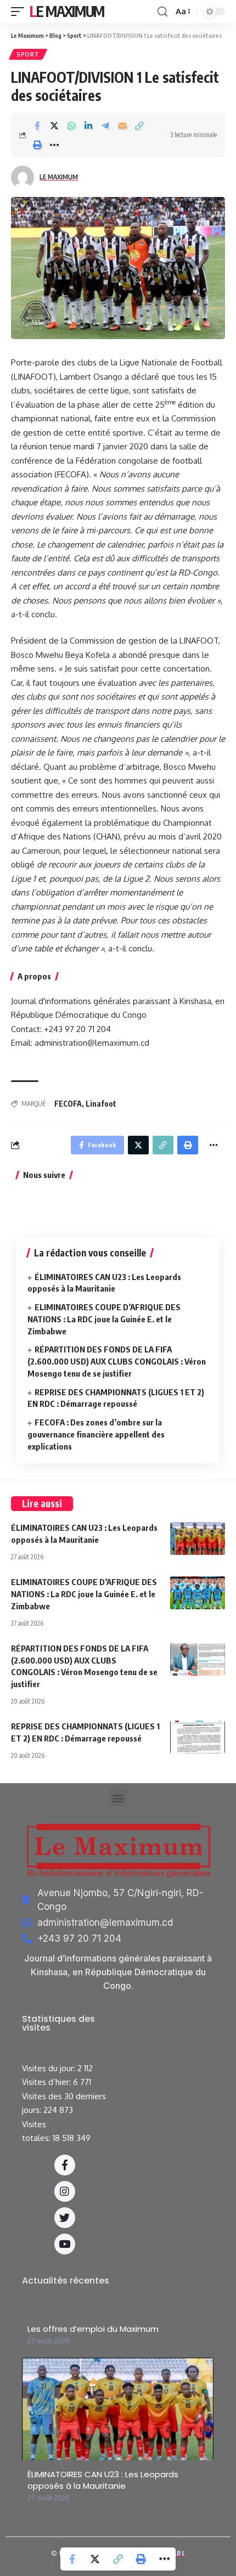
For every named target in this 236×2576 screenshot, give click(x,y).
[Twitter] (65, 2218)
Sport (28, 54)
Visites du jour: (50, 2068)
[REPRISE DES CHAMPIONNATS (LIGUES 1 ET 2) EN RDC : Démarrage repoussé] (198, 1737)
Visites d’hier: (47, 2082)
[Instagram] (65, 2191)
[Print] (37, 145)
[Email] (122, 126)
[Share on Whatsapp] (71, 126)
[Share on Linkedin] (88, 126)
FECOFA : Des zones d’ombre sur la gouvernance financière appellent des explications (96, 1434)
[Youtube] (65, 2244)
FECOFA (68, 1104)
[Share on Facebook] (37, 126)
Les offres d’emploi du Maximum (93, 2329)
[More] (54, 145)
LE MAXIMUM (59, 177)
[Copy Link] (139, 126)
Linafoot (101, 1104)
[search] (162, 12)
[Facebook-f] (65, 2165)
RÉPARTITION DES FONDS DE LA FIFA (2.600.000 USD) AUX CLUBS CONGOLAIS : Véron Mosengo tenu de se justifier (117, 1361)
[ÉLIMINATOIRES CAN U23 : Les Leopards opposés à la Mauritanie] (198, 1538)
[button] (118, 1798)
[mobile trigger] (20, 12)
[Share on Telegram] (105, 126)
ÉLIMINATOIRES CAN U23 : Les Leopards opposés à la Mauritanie (103, 2480)
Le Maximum (67, 11)
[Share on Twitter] (54, 126)
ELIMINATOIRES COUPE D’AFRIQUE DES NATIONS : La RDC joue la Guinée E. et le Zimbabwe (104, 1319)
